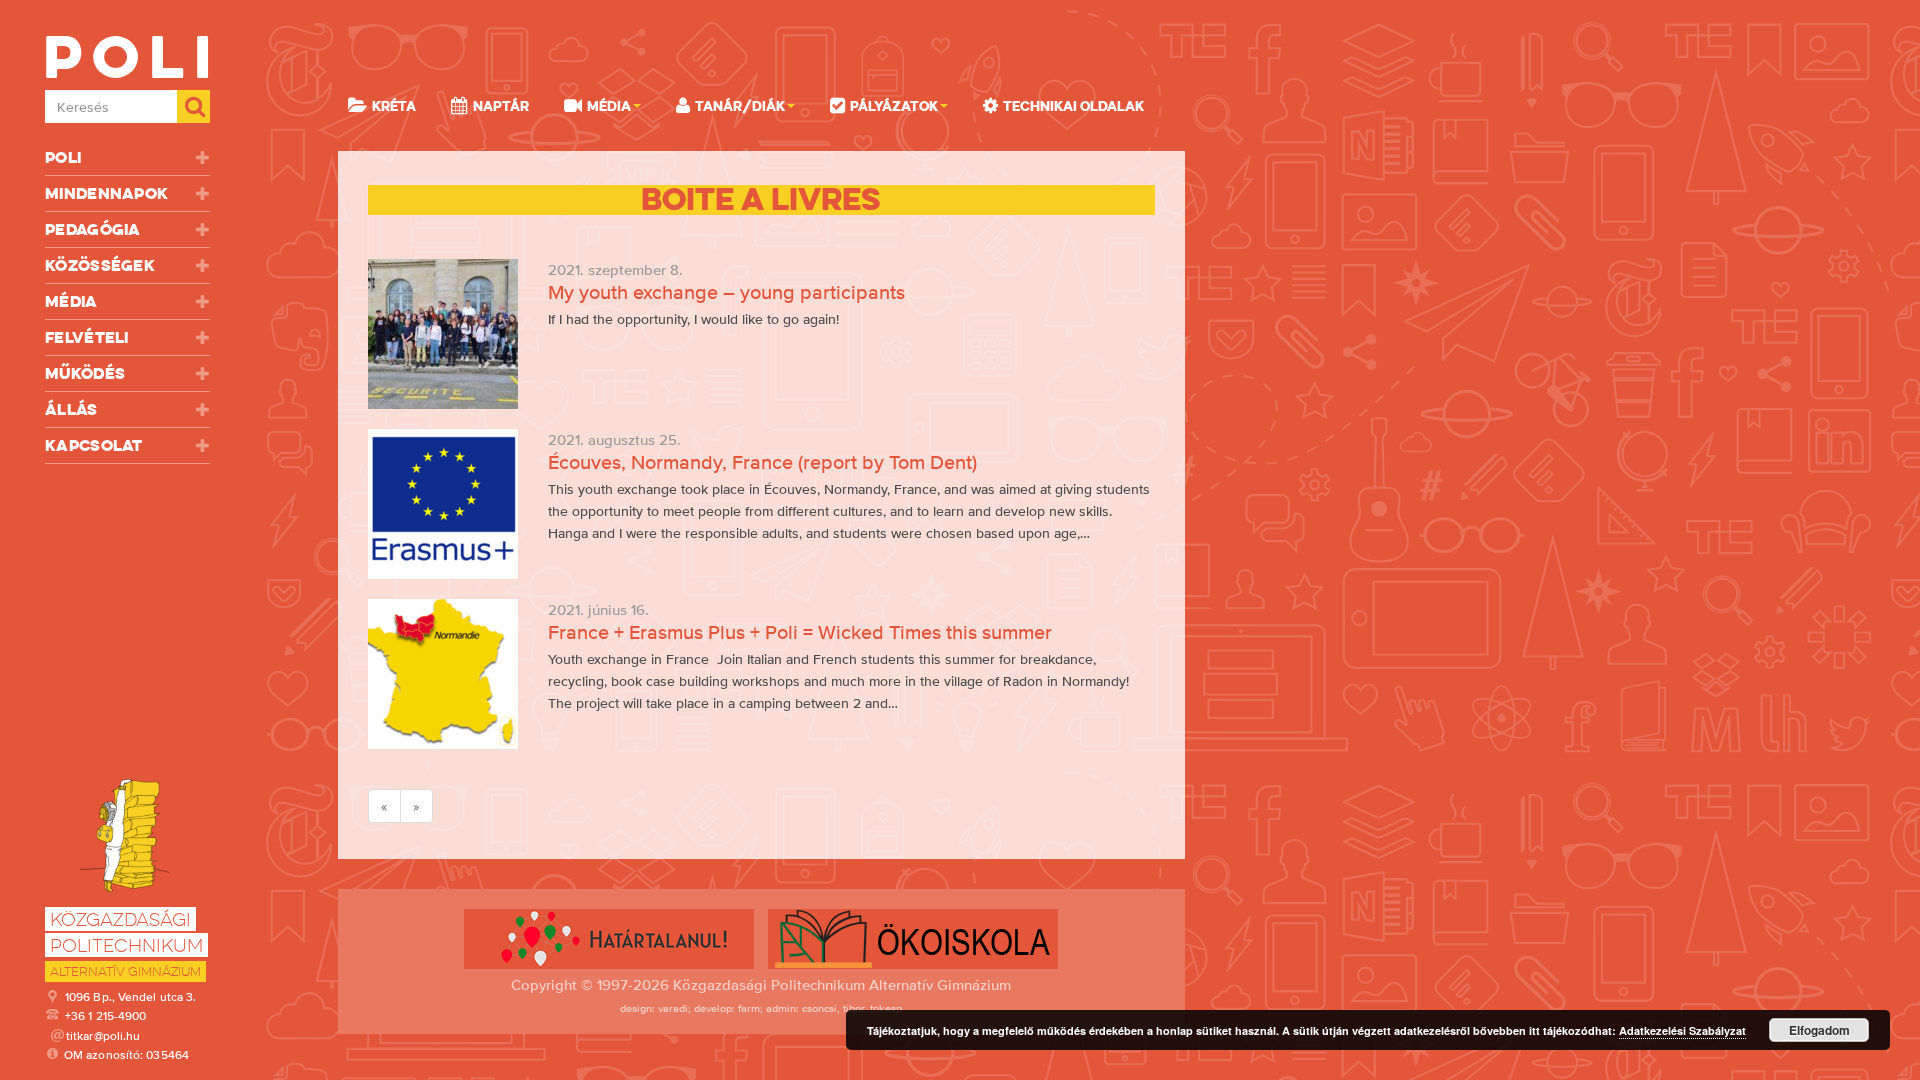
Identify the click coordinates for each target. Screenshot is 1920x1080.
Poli (63, 157)
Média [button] (609, 106)
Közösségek (100, 265)
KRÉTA (394, 106)
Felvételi (87, 337)
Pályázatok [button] (894, 106)
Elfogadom (1819, 1030)
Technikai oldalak (1073, 106)
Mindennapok (106, 193)
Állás (71, 409)
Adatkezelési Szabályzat (1682, 1030)
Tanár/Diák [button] (740, 106)
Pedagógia (93, 229)
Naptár (501, 106)
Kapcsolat (94, 445)
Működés (85, 373)
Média (71, 301)
